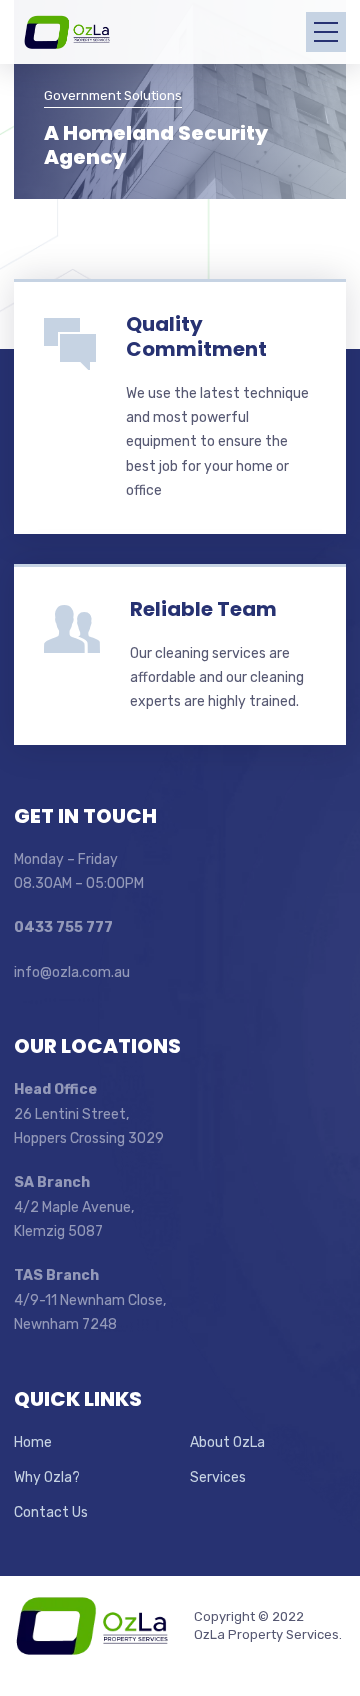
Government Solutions (113, 95)
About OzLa (227, 1442)
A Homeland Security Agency (156, 145)
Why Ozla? (47, 1477)
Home (33, 1442)
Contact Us (51, 1512)
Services (218, 1477)
